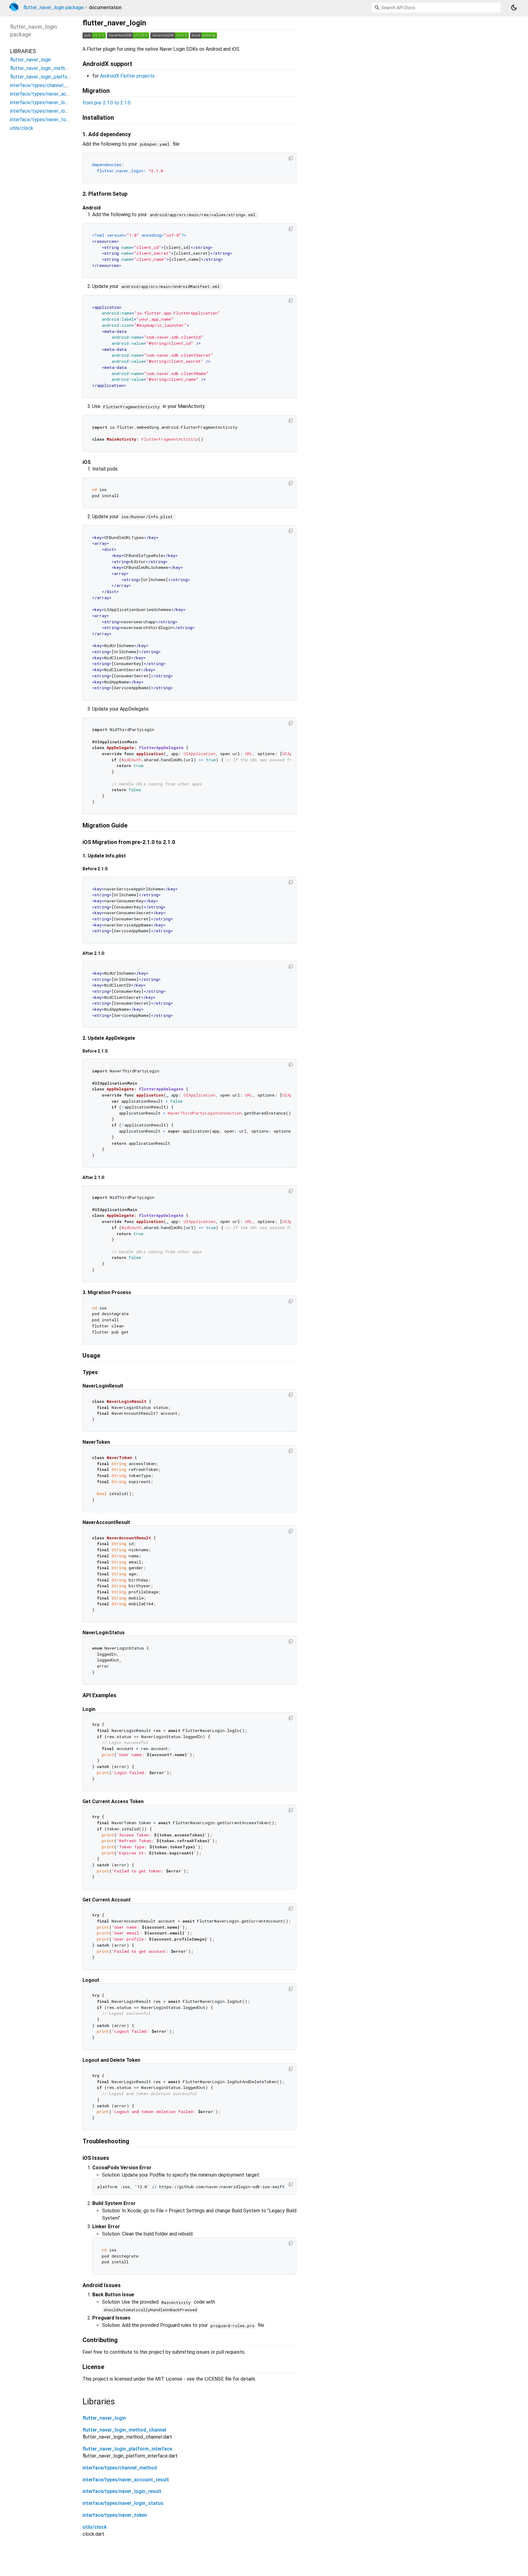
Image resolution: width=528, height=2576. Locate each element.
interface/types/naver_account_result (126, 2480)
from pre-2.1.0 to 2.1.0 (106, 103)
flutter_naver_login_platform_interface (127, 2449)
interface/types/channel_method (120, 2468)
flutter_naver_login (104, 2418)
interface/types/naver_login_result (122, 2491)
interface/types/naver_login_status (123, 2503)
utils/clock (95, 2527)
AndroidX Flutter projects (127, 76)
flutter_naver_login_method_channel (124, 2430)
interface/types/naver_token (115, 2515)
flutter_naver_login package (53, 7)
